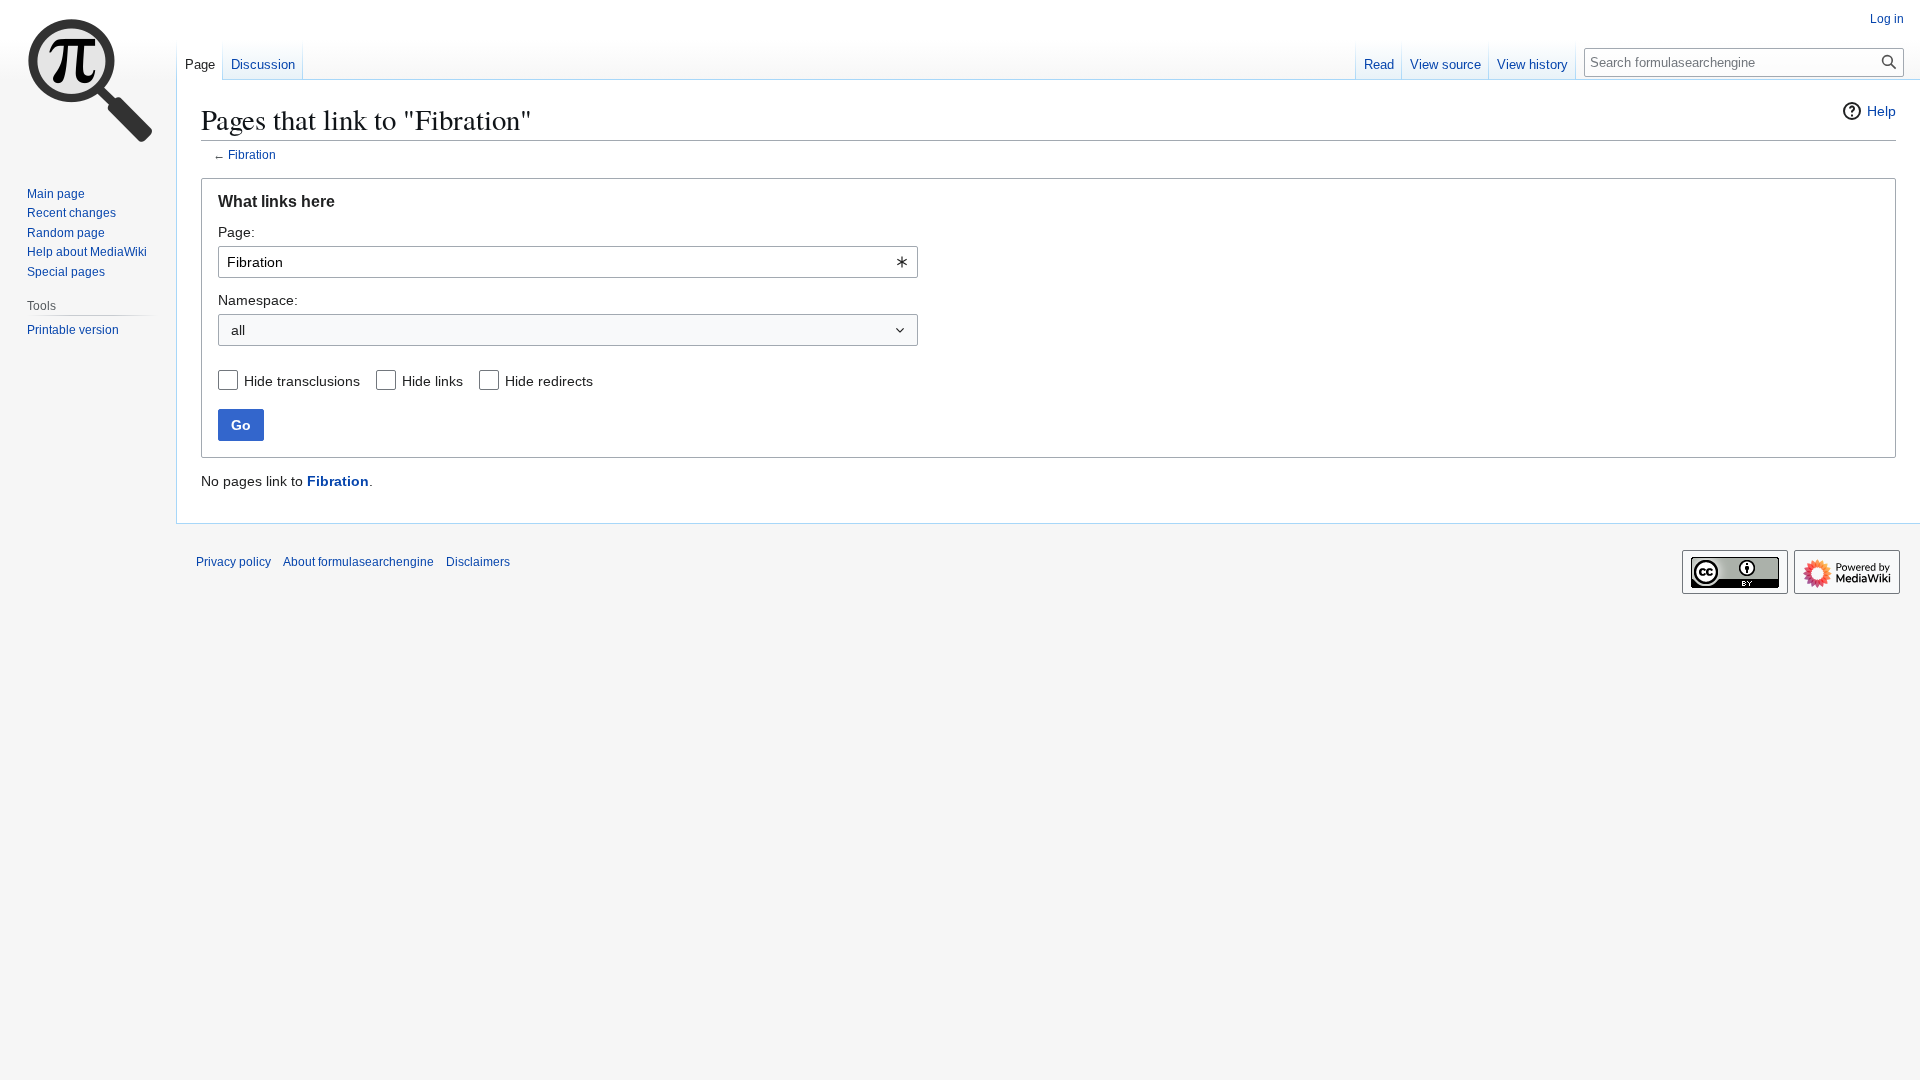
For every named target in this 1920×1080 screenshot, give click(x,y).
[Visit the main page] (88, 80)
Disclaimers (478, 562)
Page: (236, 232)
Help (1881, 111)
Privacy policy (233, 562)
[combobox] (568, 262)
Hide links (432, 381)
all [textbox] (238, 330)
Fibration (252, 154)
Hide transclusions (302, 381)
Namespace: (258, 300)
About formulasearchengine (358, 562)
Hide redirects (549, 381)
